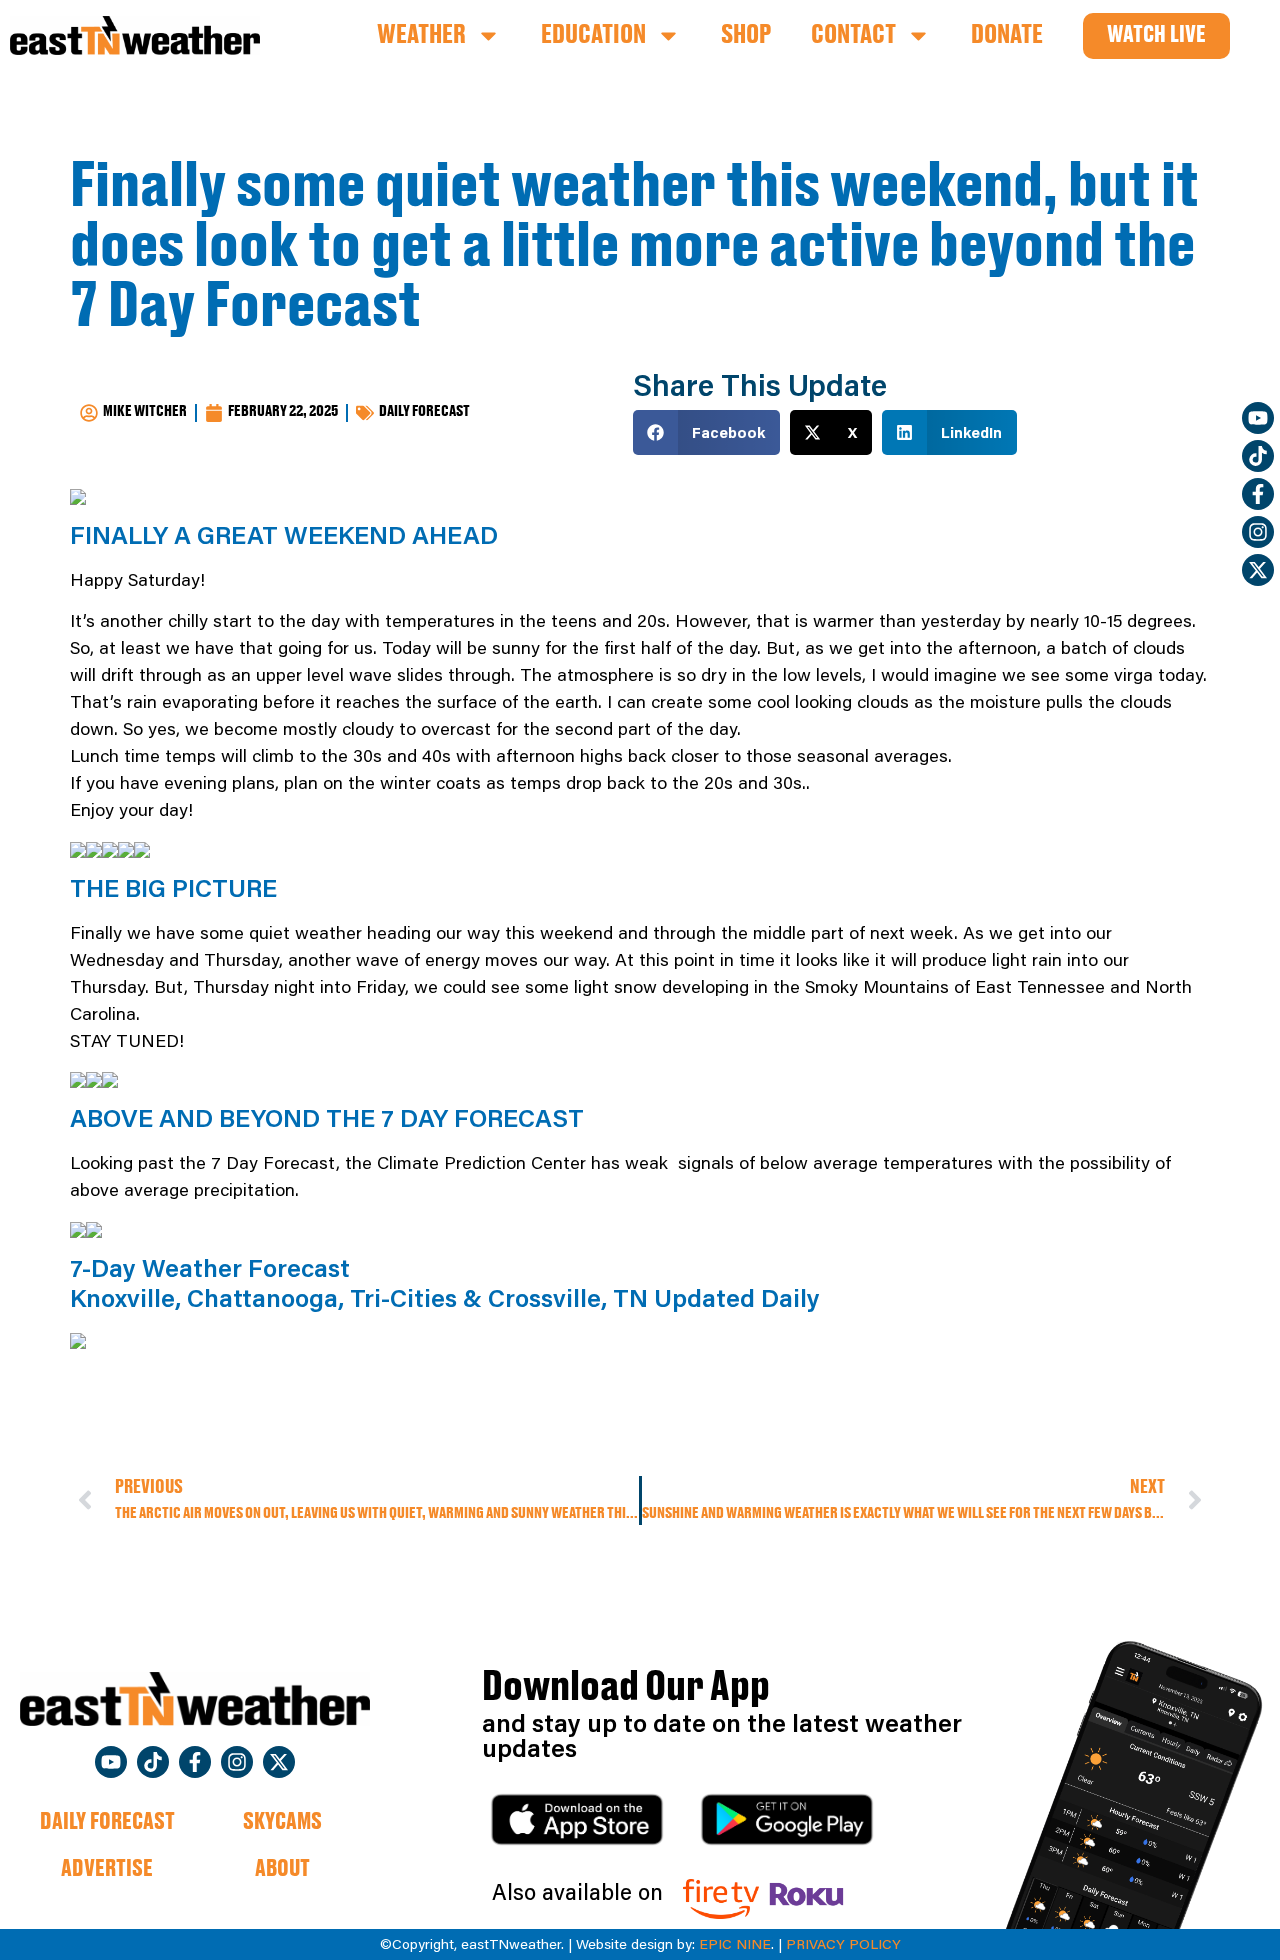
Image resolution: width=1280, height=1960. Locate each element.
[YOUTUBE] (1258, 418)
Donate (1007, 36)
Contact (853, 36)
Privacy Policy (843, 1944)
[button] (706, 432)
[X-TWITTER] (1258, 570)
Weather (421, 36)
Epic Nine (735, 1944)
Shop (746, 36)
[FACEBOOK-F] (1258, 494)
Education (593, 36)
